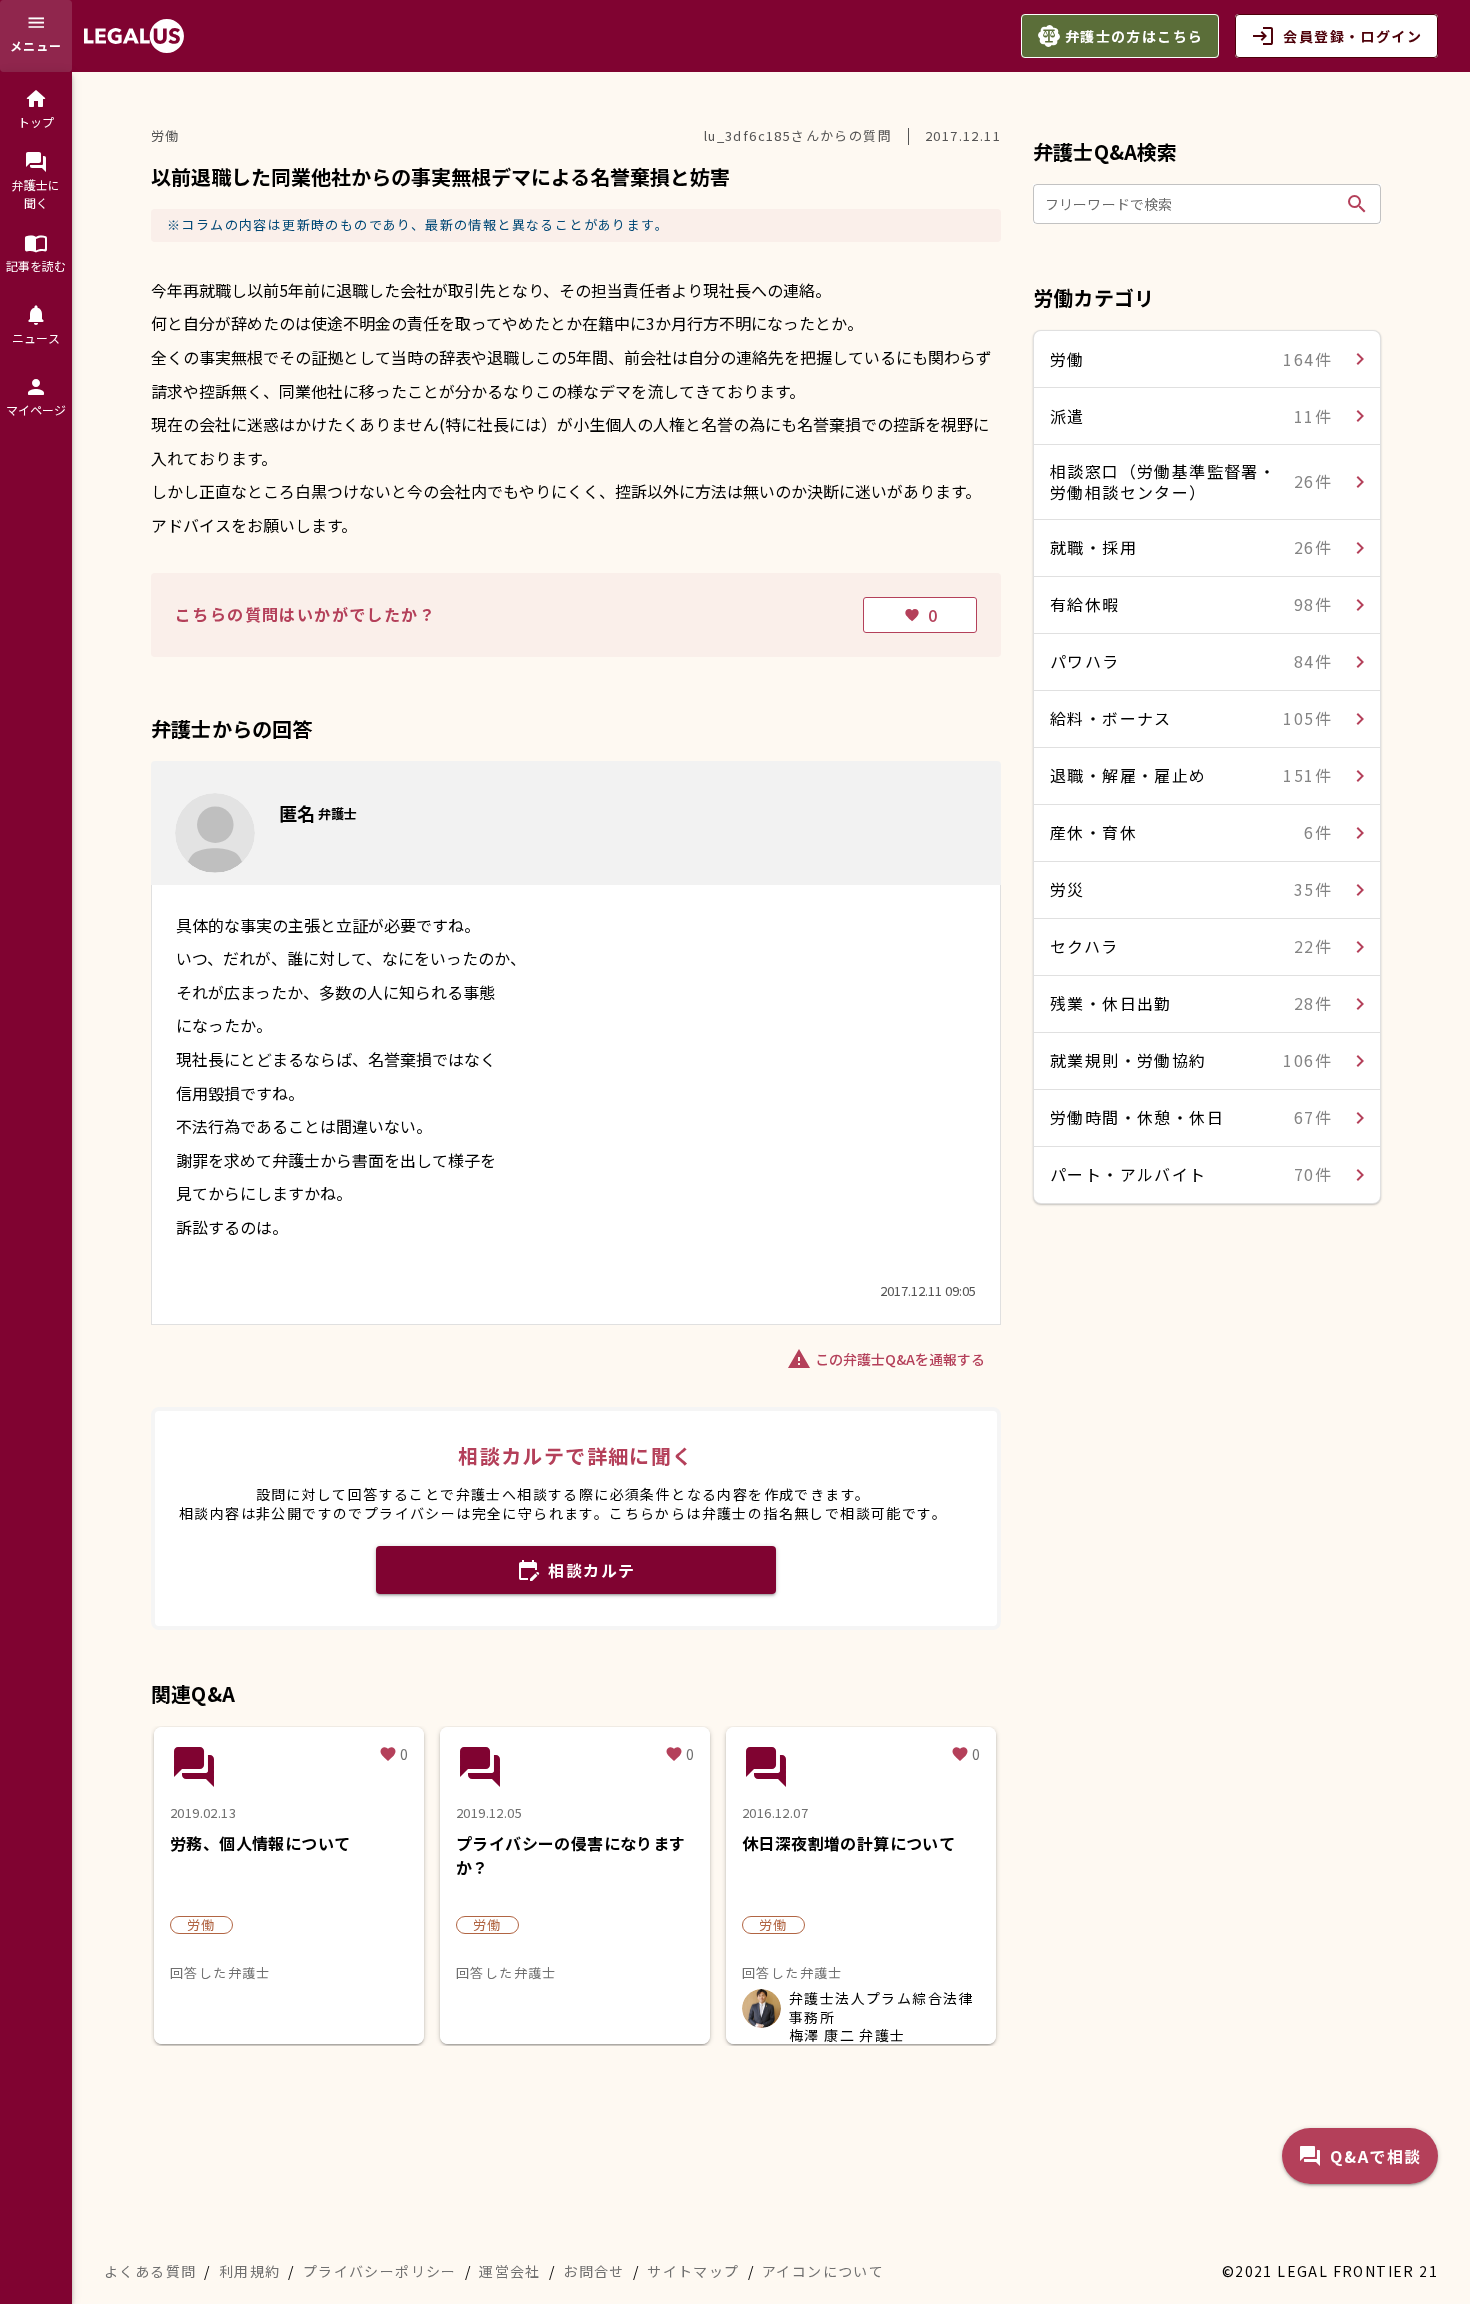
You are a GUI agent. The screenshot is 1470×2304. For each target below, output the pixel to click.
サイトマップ (693, 2271)
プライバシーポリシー (380, 2271)
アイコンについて (823, 2271)
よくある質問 (150, 2271)
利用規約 (250, 2271)
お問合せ (594, 2271)
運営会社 (510, 2271)
